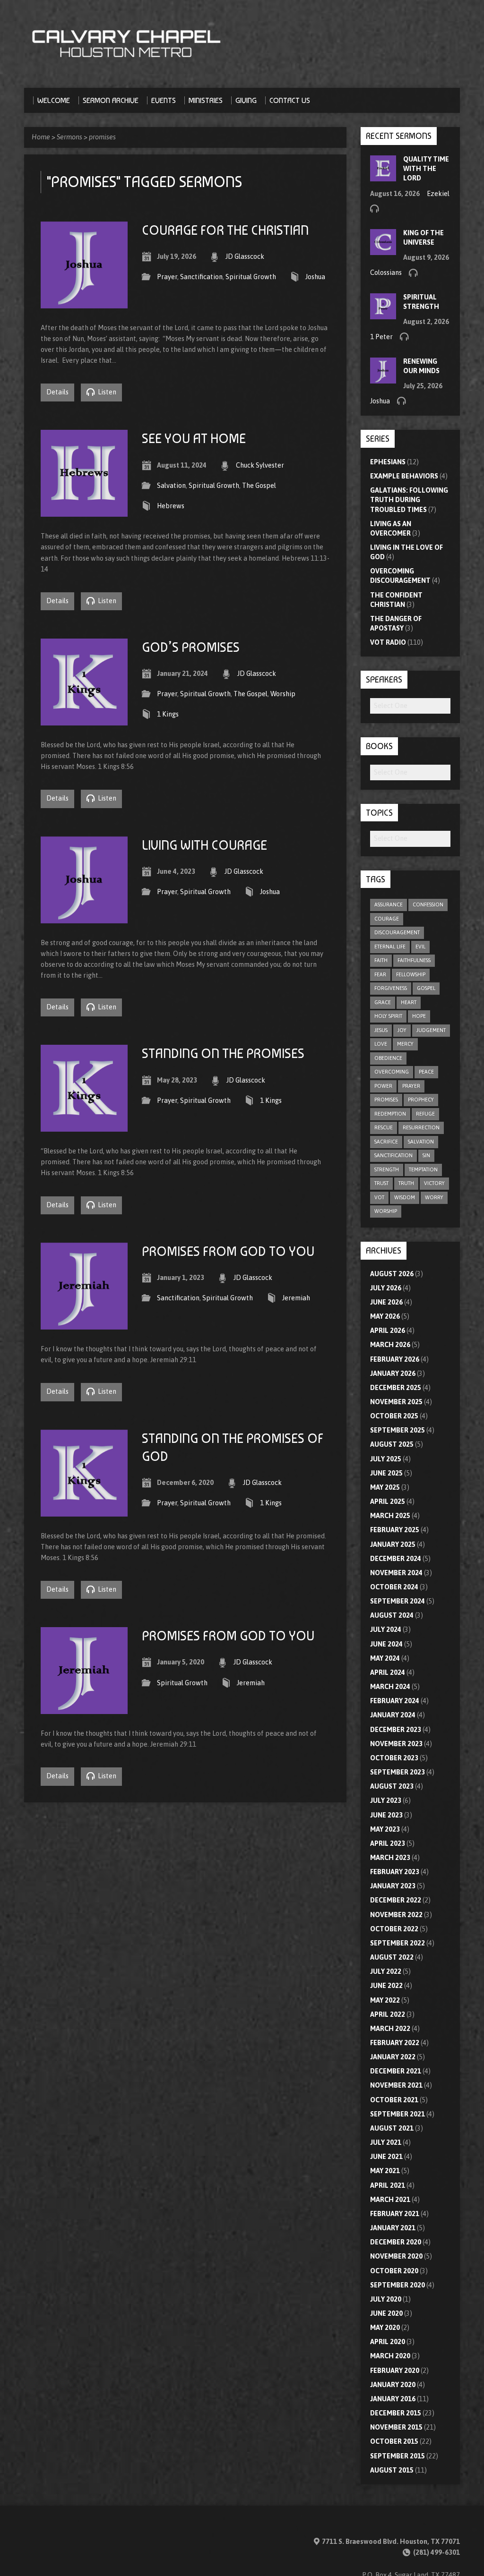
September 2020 (398, 2285)
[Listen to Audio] (374, 208)
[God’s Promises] (84, 720)
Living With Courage (204, 845)
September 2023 (398, 1772)
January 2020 (393, 2385)
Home (41, 137)
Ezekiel (438, 194)
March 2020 (390, 2356)
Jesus (381, 1030)
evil (420, 947)
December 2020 (396, 2242)
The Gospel (259, 486)
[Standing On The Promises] (84, 1126)
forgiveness (391, 988)
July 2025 (386, 1459)
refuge (425, 1114)
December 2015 (396, 2413)
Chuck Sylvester (260, 465)
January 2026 (393, 1373)
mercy (405, 1044)
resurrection (421, 1127)
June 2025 (386, 1473)
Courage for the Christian (225, 230)
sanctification (393, 1155)
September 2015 (398, 2456)
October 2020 (394, 2271)
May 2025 (385, 1487)
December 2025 (396, 1388)
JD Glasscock (245, 256)
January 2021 (393, 2228)
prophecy (421, 1100)
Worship (283, 694)
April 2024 (388, 1672)
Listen (106, 392)
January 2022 (393, 2057)
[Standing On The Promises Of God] (84, 1511)
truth (406, 1183)
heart (409, 1002)
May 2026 (385, 1316)
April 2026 (388, 1331)
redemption (390, 1114)
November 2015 (396, 2427)
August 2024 (392, 1615)
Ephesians (388, 462)
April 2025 (388, 1501)
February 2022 (395, 2043)
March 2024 (390, 1687)
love (381, 1044)
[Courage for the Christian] (84, 303)
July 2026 (386, 1288)
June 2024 (386, 1644)
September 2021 (398, 2114)
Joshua (315, 277)
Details (57, 392)
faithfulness (414, 960)
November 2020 (396, 2256)
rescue (384, 1127)
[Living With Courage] (84, 918)
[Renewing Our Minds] (383, 378)
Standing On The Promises (223, 1053)
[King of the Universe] (383, 250)
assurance (389, 904)
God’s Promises (191, 647)
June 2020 (386, 2313)
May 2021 (385, 2171)
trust (381, 1183)
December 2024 (396, 1559)
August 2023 (392, 1786)
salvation (421, 1142)
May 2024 (385, 1658)
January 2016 (393, 2399)
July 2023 (386, 1800)
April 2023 (388, 1843)
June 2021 (386, 2157)
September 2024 (398, 1601)
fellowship (411, 974)
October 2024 (394, 1587)
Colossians (386, 273)
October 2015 (394, 2441)
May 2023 (385, 1829)
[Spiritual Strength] (383, 315)
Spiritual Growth (251, 277)
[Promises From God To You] (84, 1324)
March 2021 (390, 2200)
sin (426, 1155)
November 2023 (396, 1744)
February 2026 (395, 1359)
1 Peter (381, 337)
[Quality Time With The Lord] (383, 177)
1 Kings (168, 714)
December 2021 (396, 2071)
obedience (388, 1058)
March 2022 (390, 2029)
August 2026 (392, 1274)
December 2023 (396, 1730)
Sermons (69, 137)
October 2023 (394, 1758)
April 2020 (388, 2342)
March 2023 (390, 1858)
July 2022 (386, 1971)
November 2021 (396, 2085)
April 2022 (388, 2014)
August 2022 (392, 1957)
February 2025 (395, 1530)
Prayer (167, 277)
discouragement (397, 932)
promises (102, 137)
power (383, 1086)
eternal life (390, 947)
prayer (411, 1086)
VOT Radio (388, 642)
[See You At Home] (84, 511)
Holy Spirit (388, 1016)
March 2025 (390, 1516)
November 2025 (396, 1402)
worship (386, 1211)
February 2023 (395, 1872)
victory (434, 1183)
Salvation (171, 486)
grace (383, 1002)
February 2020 (395, 2371)
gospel (426, 988)
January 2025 (393, 1544)
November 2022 (396, 1915)
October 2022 (394, 1929)
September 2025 (398, 1430)
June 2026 (386, 1302)
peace (426, 1072)
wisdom (405, 1197)
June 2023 (386, 1815)
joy (402, 1030)
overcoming (392, 1072)
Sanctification (201, 277)
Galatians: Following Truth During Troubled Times (409, 500)
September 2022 (398, 1943)
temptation (423, 1169)
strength (387, 1169)
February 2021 (395, 2214)
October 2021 (394, 2100)
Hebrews (171, 506)
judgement (431, 1030)
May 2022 (385, 2000)
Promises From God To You (228, 1251)
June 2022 (386, 1986)
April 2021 (388, 2185)
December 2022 (396, 1900)
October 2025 (394, 1416)
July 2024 (386, 1629)
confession (428, 904)
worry (434, 1197)
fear (380, 974)
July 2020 (386, 2299)
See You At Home (194, 439)
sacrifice (386, 1142)
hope (419, 1016)
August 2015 (392, 2470)
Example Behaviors (404, 476)
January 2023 (393, 1886)
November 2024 (396, 1573)
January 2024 (393, 1715)
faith (381, 960)
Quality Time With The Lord (426, 169)
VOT (379, 1197)
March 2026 (390, 1345)
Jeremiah (296, 1298)
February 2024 (395, 1701)
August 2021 (392, 2128)
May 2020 (385, 2328)
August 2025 (392, 1444)
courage (387, 919)
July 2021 (386, 2142)
